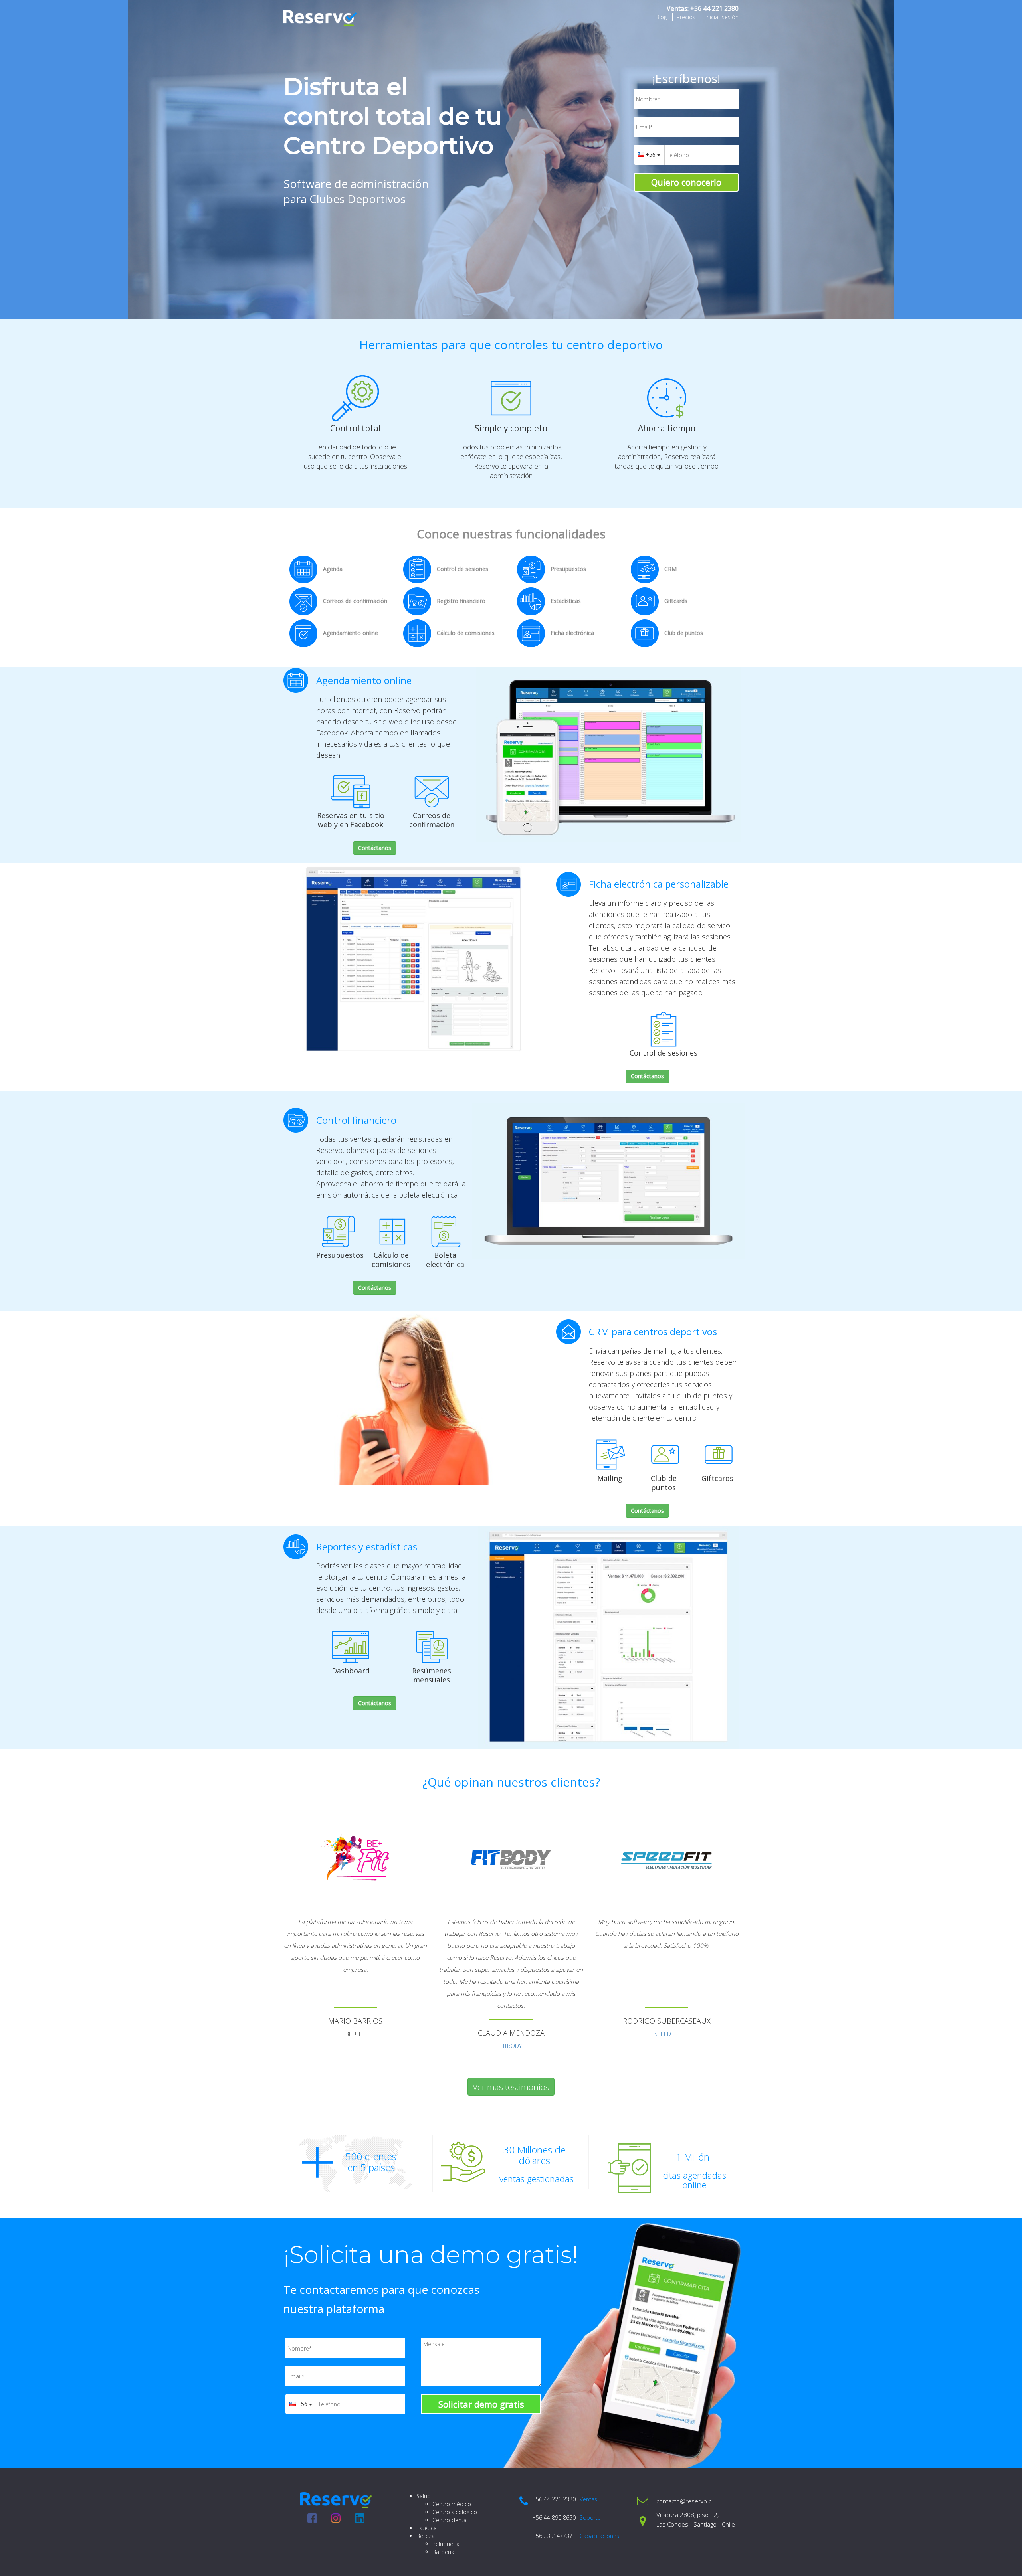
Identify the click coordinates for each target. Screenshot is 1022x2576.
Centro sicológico (455, 2512)
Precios (686, 17)
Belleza (426, 2536)
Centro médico (452, 2504)
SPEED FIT (667, 2034)
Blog (661, 17)
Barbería (443, 2552)
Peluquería (446, 2544)
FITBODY (511, 2046)
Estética (427, 2528)
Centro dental (450, 2520)
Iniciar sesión (722, 17)
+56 (651, 155)
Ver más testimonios (511, 2087)
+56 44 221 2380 (714, 8)
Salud (424, 2496)
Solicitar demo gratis (481, 2404)
